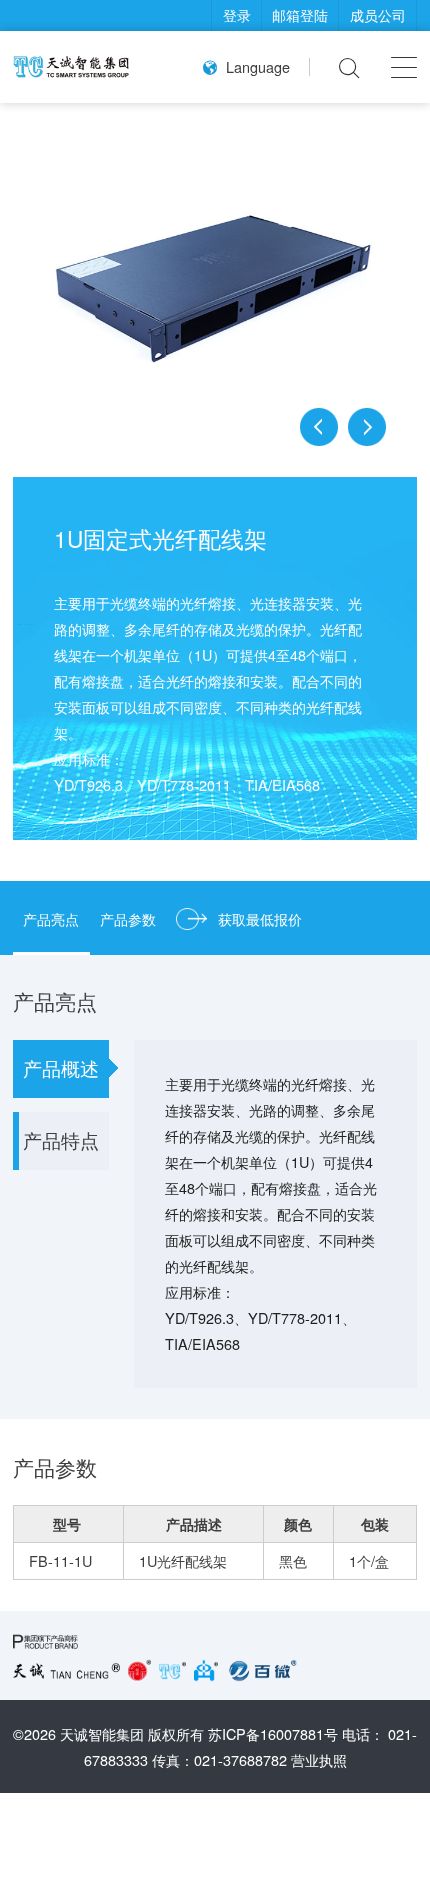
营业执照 (319, 1759)
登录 (237, 14)
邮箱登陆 (300, 14)
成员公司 (378, 14)
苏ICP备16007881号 (273, 1733)
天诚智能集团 (102, 1733)
